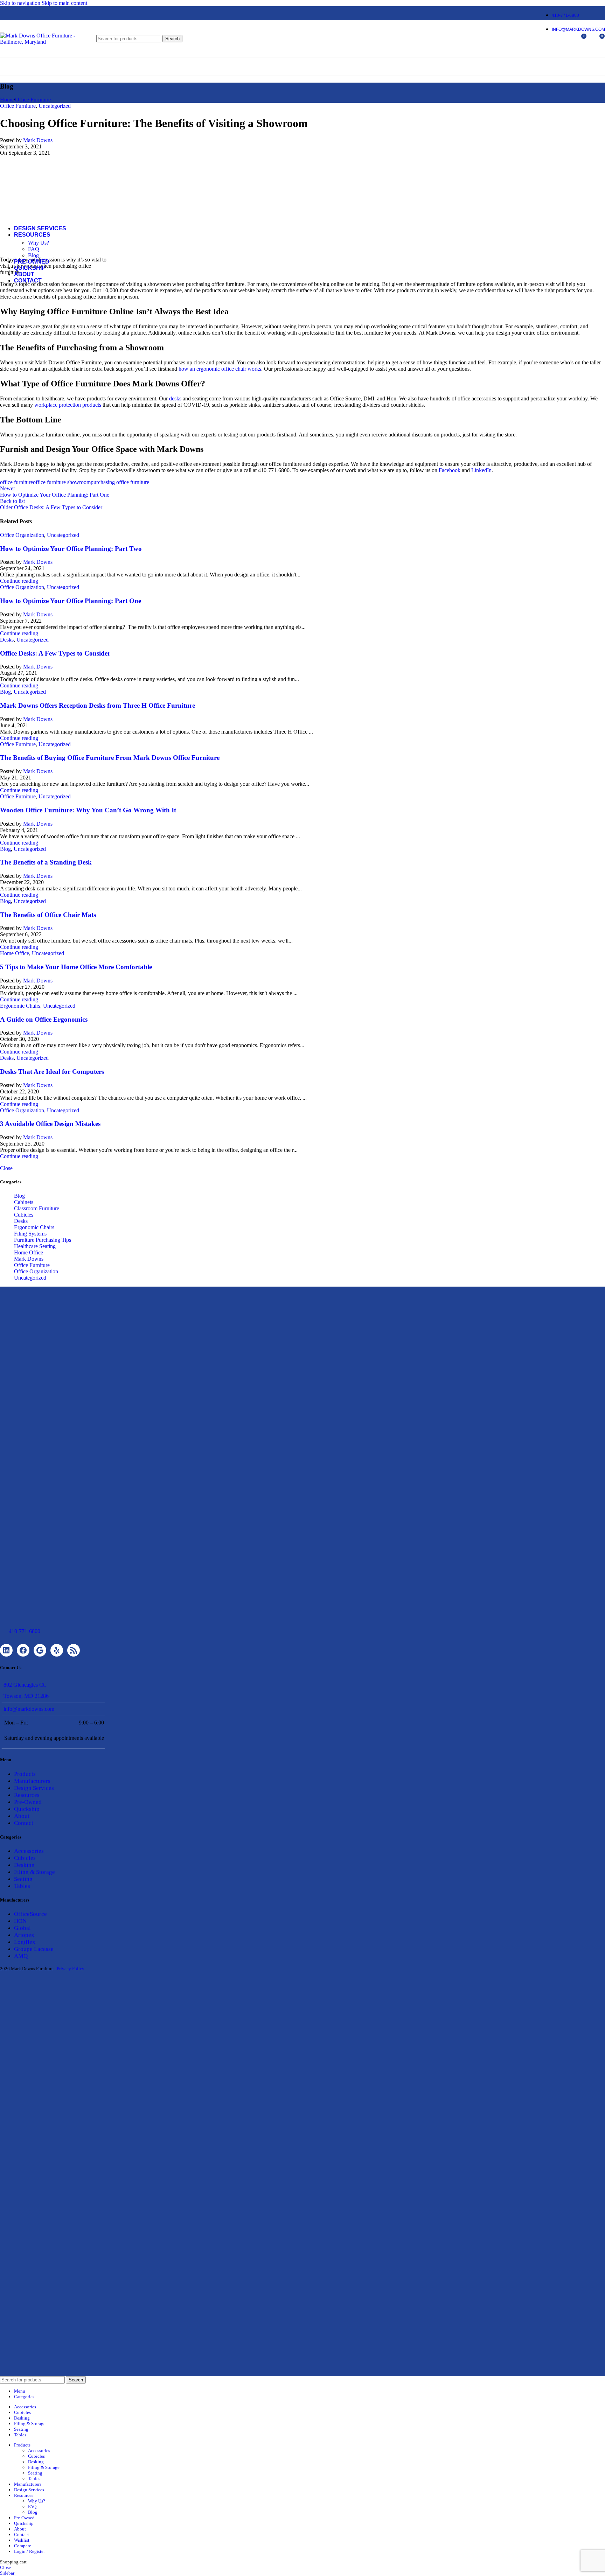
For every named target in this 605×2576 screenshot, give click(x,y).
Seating (23, 1879)
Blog (33, 255)
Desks (7, 640)
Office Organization (22, 535)
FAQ (34, 249)
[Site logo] (44, 42)
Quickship (27, 1809)
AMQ (21, 1956)
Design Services (34, 1788)
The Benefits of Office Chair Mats (48, 915)
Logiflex (25, 1942)
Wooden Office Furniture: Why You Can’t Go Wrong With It (88, 810)
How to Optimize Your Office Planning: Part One (71, 601)
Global (22, 1928)
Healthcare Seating (35, 1246)
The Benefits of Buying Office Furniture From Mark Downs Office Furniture (110, 758)
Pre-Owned (28, 1802)
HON (20, 1921)
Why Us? (39, 243)
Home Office (15, 953)
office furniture (16, 482)
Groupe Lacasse (34, 1949)
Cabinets (24, 1202)
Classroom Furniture (37, 1208)
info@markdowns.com (29, 1709)
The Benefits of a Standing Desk (46, 862)
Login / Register (29, 2551)
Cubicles (24, 1215)
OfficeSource (30, 1914)
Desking (24, 1865)
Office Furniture (18, 744)
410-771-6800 (25, 1631)
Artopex (24, 1935)
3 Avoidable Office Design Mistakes (50, 1124)
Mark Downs (38, 562)
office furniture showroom (62, 482)
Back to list (12, 501)
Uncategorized (63, 535)
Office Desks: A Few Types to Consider (55, 653)
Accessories (29, 1851)
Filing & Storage (34, 1872)
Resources (27, 1795)
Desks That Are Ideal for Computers (52, 1072)
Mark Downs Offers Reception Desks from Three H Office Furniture (98, 705)
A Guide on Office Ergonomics (44, 1019)
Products (25, 1774)
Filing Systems (30, 1234)
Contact (24, 1823)
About (22, 1816)
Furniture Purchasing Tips (43, 1240)
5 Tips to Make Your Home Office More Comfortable (76, 967)
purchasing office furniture (120, 482)
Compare (23, 2546)
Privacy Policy (71, 1969)
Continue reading (19, 581)
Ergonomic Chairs (20, 1006)
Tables (22, 1886)
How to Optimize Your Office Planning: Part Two (71, 549)
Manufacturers (32, 1781)
